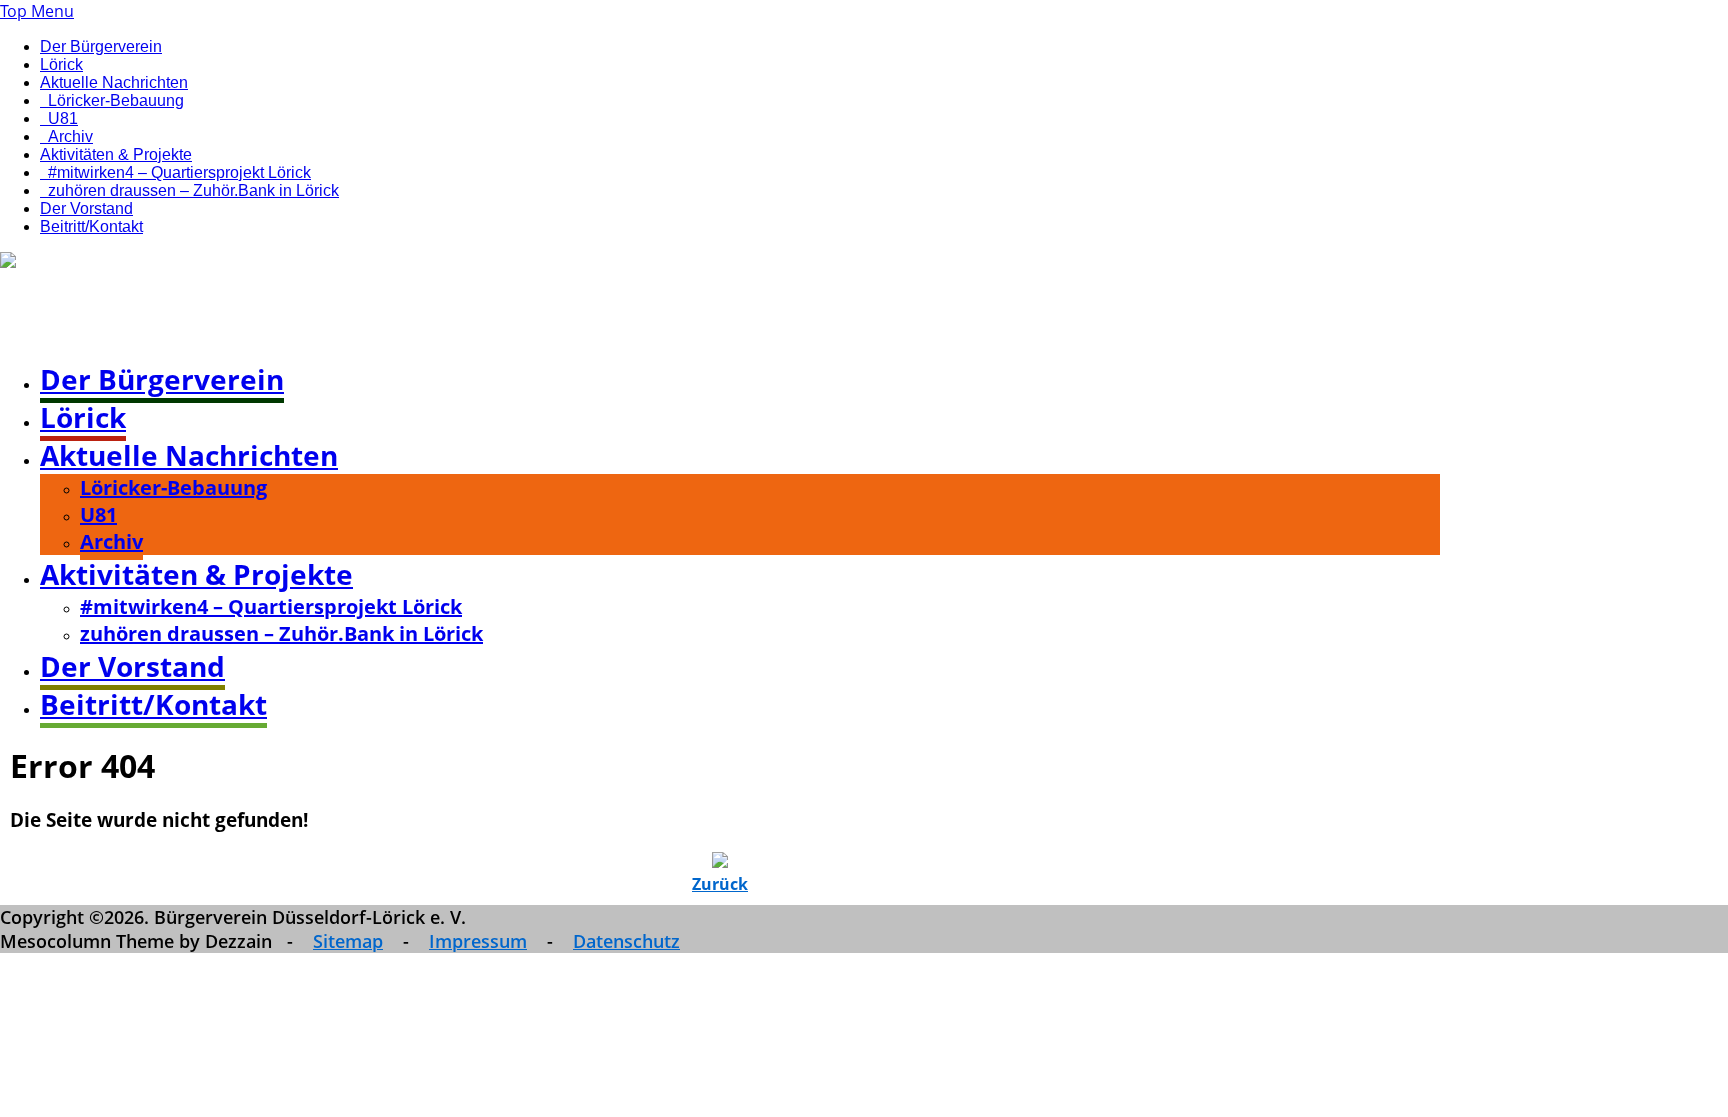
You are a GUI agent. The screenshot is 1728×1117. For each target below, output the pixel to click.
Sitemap (348, 941)
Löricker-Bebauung (116, 100)
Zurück (720, 884)
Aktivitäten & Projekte (116, 154)
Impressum (478, 941)
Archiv (70, 136)
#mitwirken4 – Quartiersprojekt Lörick (179, 172)
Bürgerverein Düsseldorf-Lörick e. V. (287, 316)
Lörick (61, 64)
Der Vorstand (86, 208)
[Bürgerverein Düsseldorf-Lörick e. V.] (143, 263)
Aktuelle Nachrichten (114, 82)
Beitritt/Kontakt (91, 226)
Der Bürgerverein (101, 46)
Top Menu (37, 11)
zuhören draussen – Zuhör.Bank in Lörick (193, 190)
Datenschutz (626, 941)
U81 (63, 118)
